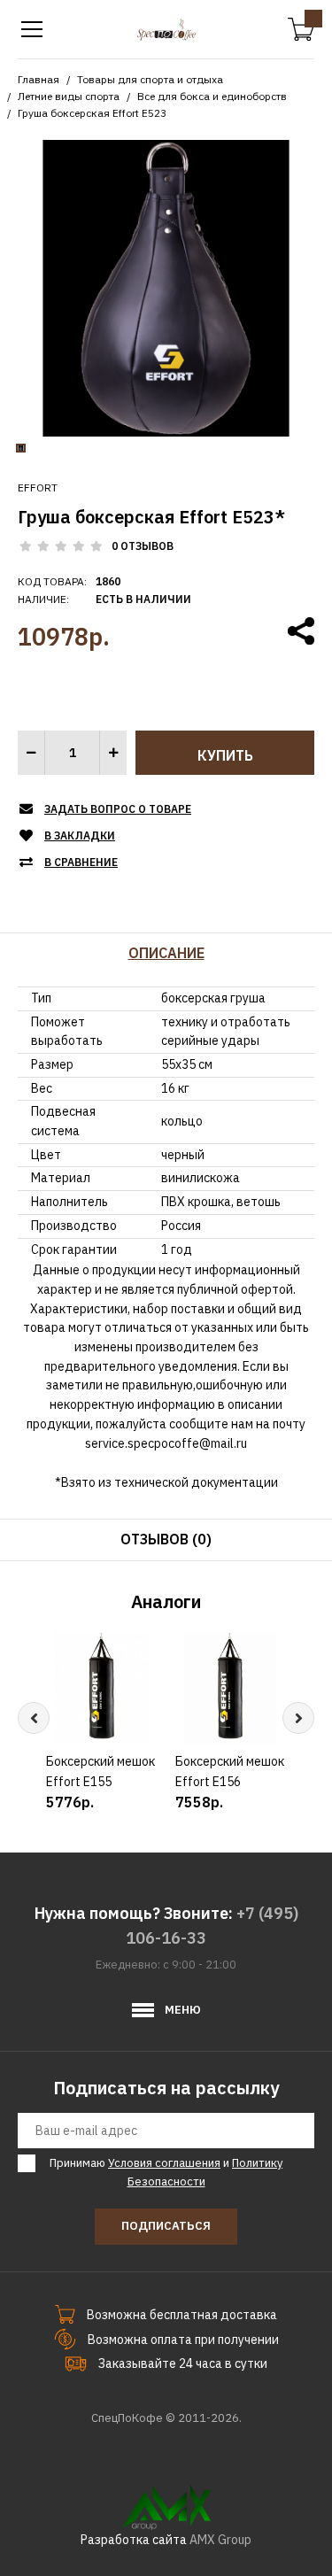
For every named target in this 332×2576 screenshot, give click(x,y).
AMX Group (220, 2540)
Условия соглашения (164, 2163)
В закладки (80, 835)
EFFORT (38, 487)
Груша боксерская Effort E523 (92, 113)
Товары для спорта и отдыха (150, 79)
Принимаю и (166, 2172)
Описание (166, 953)
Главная (39, 79)
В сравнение (81, 862)
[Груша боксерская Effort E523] (166, 287)
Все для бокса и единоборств (212, 96)
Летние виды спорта (69, 96)
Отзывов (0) (166, 1539)
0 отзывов (143, 546)
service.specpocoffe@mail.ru (166, 1443)
